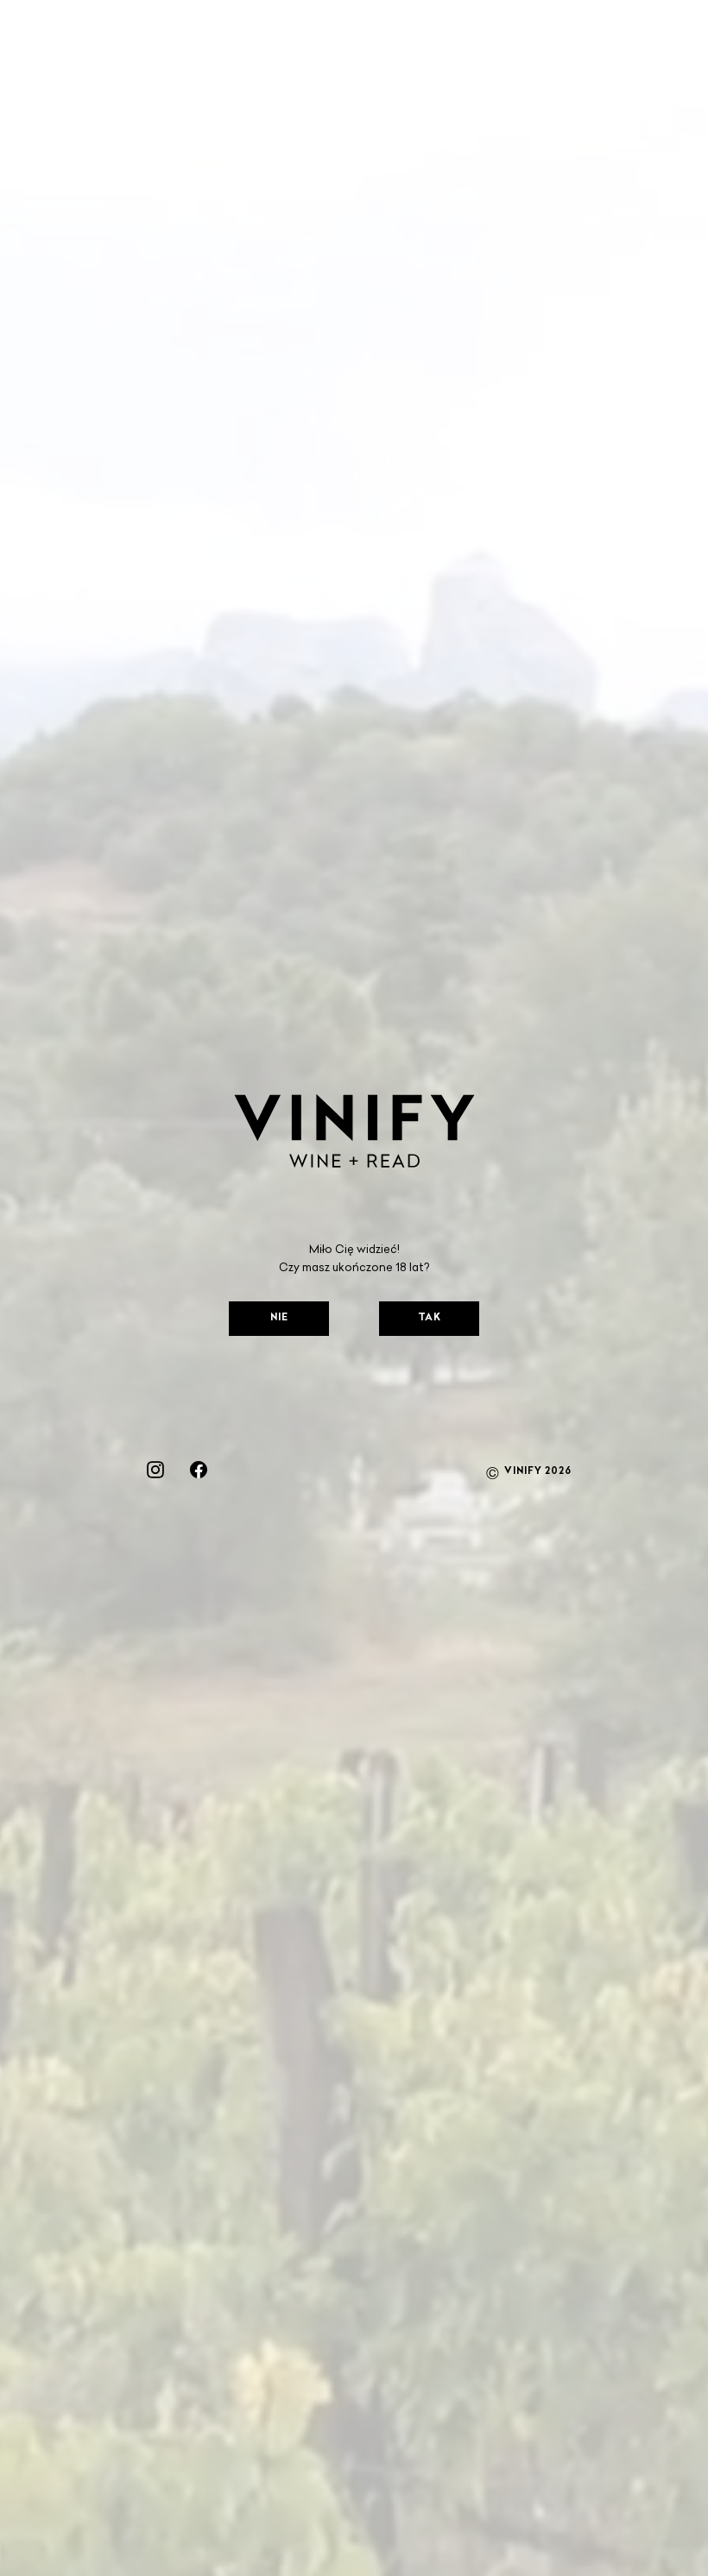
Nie (279, 1318)
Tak (430, 1318)
